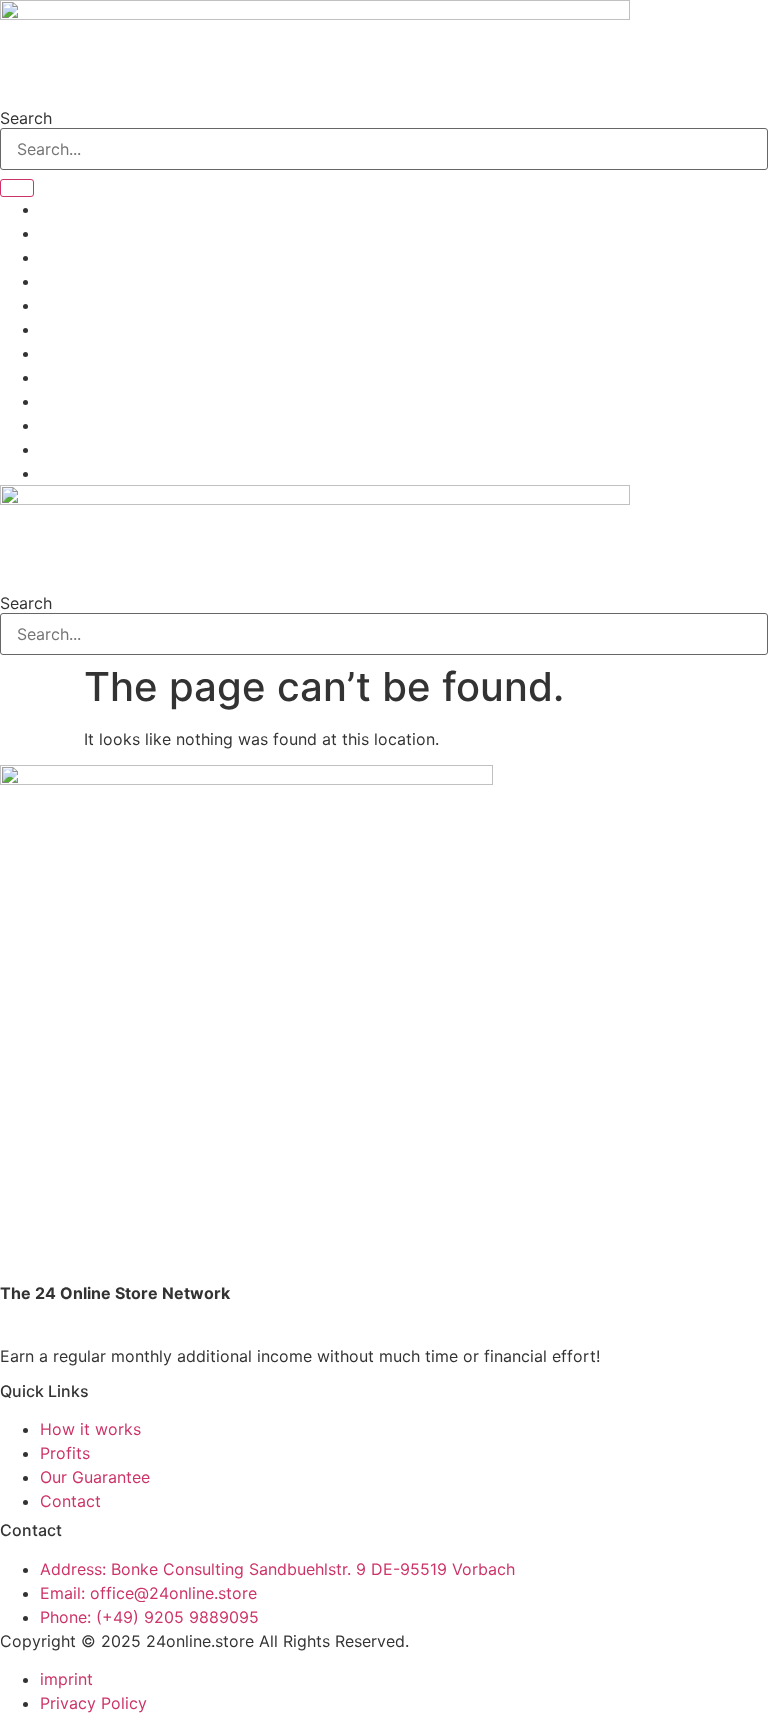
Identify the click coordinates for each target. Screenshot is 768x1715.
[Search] (17, 188)
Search (26, 118)
